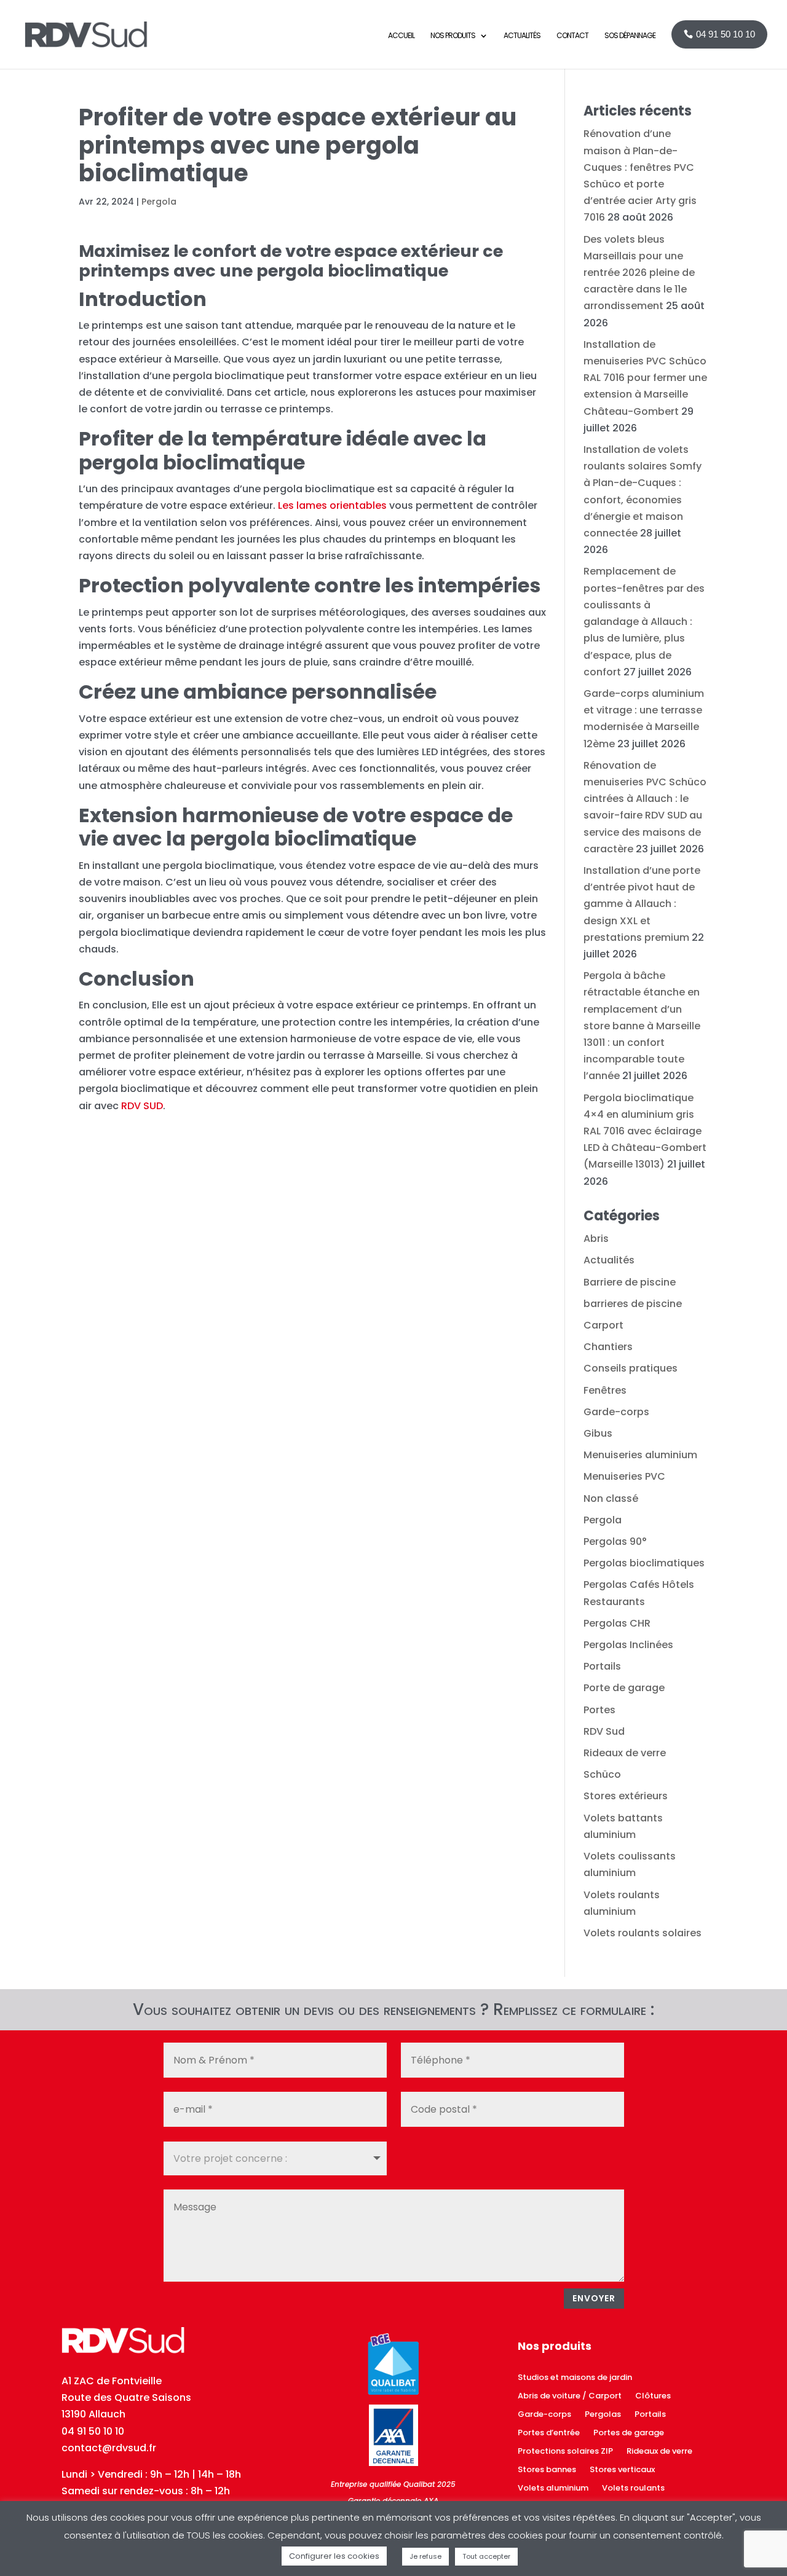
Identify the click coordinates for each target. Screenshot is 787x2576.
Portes (599, 1710)
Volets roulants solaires (643, 1933)
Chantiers (608, 1347)
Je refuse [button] (425, 2556)
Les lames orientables (332, 505)
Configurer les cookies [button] (334, 2556)
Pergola (159, 202)
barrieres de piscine (633, 1304)
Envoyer (594, 2298)
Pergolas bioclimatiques (644, 1563)
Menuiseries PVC (624, 1476)
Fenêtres (605, 1390)
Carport (603, 1325)
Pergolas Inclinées (628, 1645)
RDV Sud (604, 1731)
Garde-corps (616, 1412)
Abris (596, 1239)
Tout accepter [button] (486, 2556)
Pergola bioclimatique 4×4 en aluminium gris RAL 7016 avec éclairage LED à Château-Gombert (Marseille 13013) (645, 1131)
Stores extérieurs (626, 1796)
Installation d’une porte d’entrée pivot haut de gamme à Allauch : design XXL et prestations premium (642, 904)
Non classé (611, 1498)
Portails (602, 1666)
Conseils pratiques (631, 1368)
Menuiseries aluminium (640, 1455)
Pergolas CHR (617, 1623)
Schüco (602, 1774)
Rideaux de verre (625, 1753)
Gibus (598, 1433)
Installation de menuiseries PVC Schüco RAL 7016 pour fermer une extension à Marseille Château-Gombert (645, 378)
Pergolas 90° (615, 1541)
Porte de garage (624, 1688)
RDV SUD (142, 1106)
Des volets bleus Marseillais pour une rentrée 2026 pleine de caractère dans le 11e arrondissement (639, 273)
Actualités (609, 1260)
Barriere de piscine (630, 1282)
